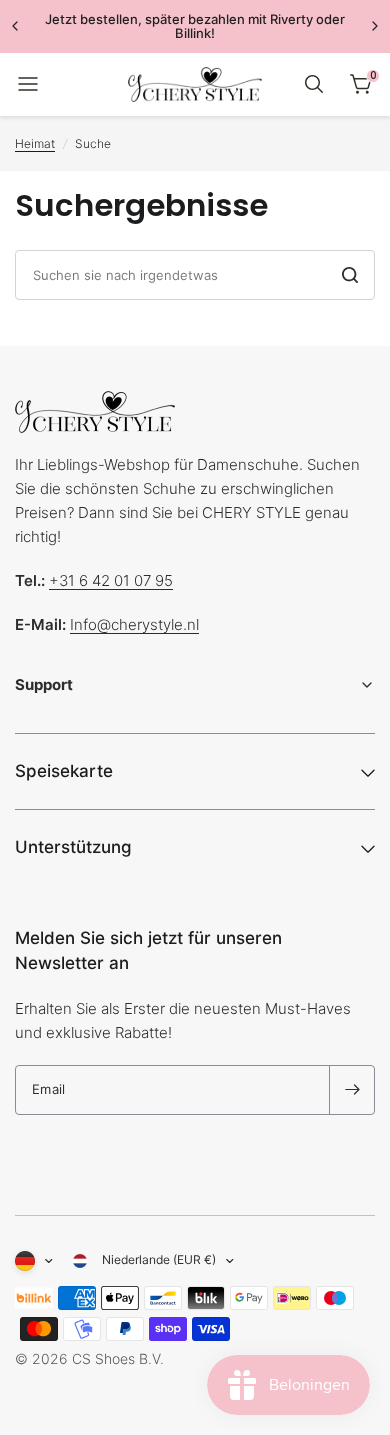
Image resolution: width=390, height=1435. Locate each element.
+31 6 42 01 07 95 (111, 580)
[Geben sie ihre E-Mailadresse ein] (352, 1090)
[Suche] (314, 84)
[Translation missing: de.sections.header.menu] (28, 84)
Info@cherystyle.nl (134, 624)
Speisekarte (64, 771)
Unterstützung (73, 847)
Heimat (35, 143)
